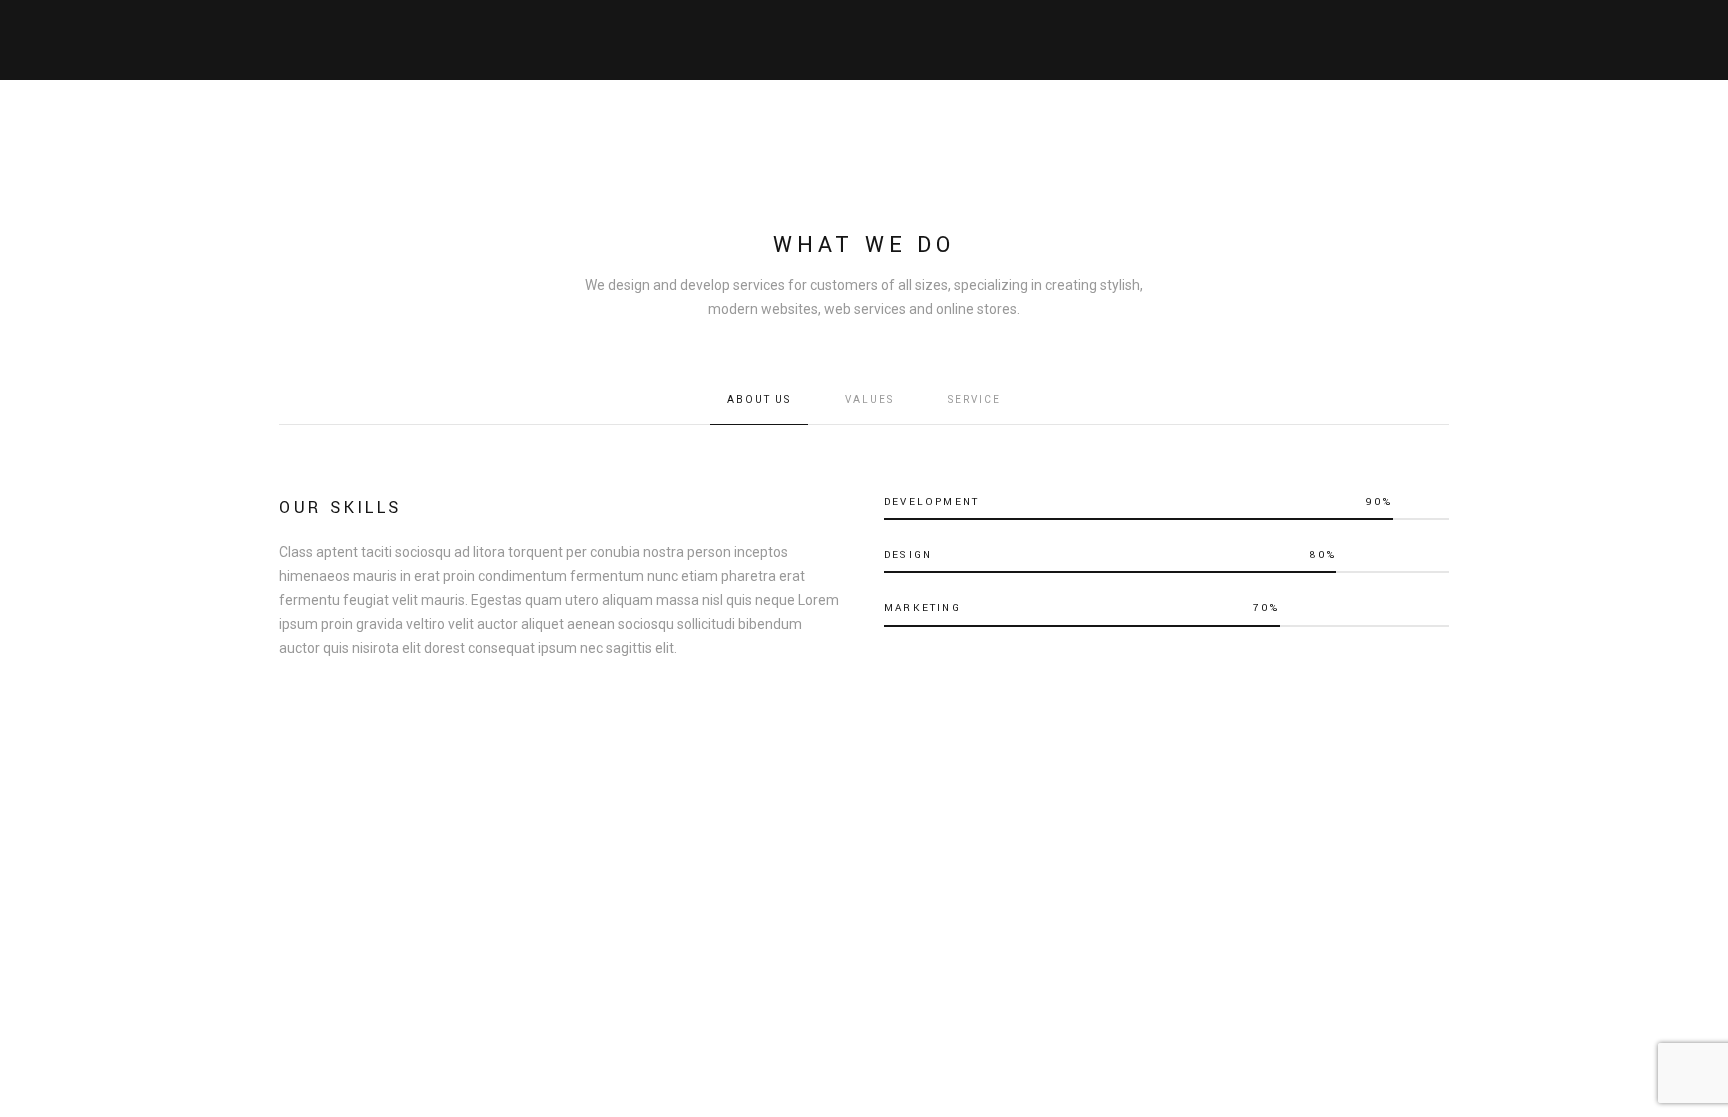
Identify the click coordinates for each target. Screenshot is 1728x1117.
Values (869, 399)
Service (974, 399)
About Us (759, 399)
